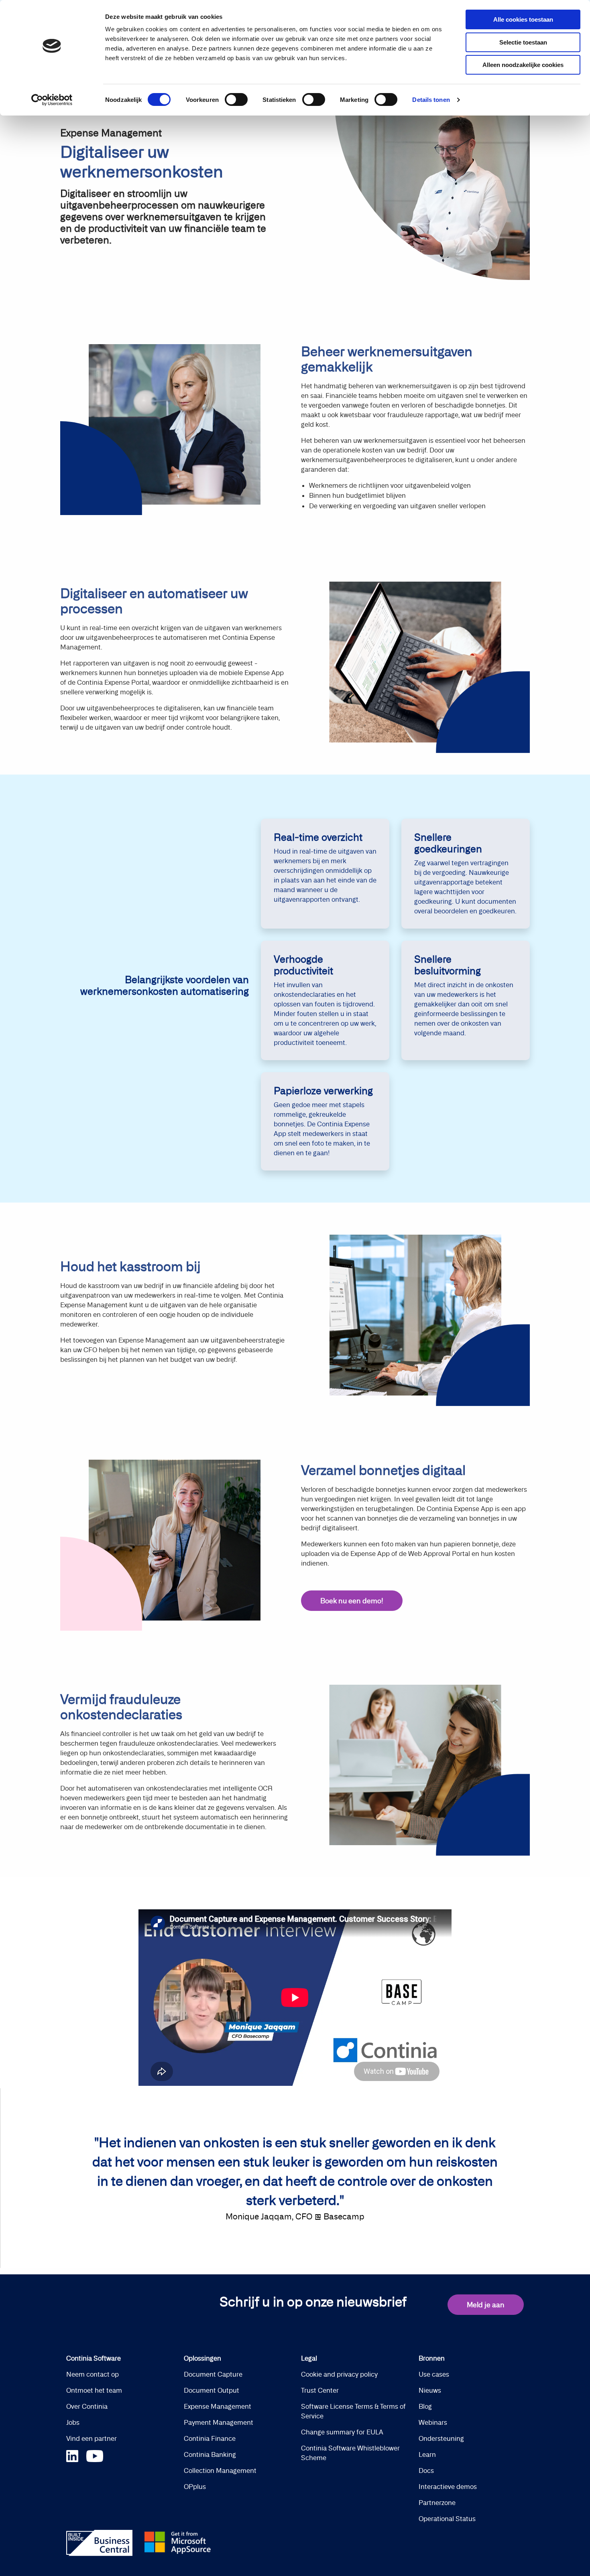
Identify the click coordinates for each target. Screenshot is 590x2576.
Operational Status (447, 2519)
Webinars (433, 2422)
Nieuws (430, 2390)
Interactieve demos (448, 2487)
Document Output (212, 2390)
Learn (427, 2454)
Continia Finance (210, 2438)
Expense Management (218, 2406)
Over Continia (87, 2406)
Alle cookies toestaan (523, 19)
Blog (425, 2406)
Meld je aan (486, 2305)
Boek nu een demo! (352, 1601)
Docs (426, 2471)
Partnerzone (437, 2503)
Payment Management (219, 2422)
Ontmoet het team (94, 2390)
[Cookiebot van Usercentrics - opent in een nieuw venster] (52, 100)
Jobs (73, 2422)
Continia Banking (210, 2454)
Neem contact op (93, 2374)
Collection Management (220, 2471)
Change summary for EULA (342, 2432)
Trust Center (320, 2390)
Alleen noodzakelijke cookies (523, 65)
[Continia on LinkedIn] (76, 2455)
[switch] (236, 99)
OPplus (195, 2487)
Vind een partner (92, 2438)
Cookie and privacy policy (339, 2374)
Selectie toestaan (523, 42)
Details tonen (431, 100)
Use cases (434, 2374)
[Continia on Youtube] (95, 2455)
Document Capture (213, 2374)
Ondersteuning (441, 2438)
